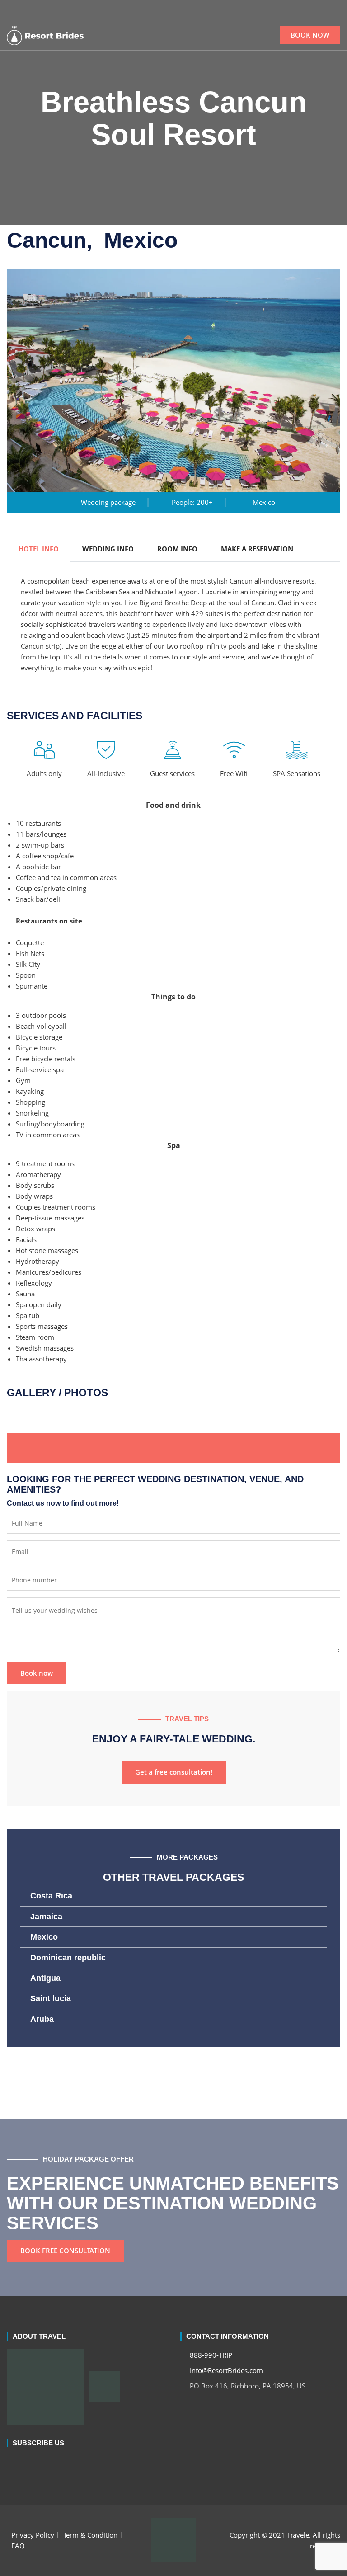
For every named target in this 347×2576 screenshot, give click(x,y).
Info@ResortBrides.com (225, 2370)
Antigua (45, 1978)
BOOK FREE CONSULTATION (65, 2251)
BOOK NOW (310, 35)
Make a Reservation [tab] (257, 549)
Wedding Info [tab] (108, 549)
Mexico (44, 1937)
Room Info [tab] (177, 549)
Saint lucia (51, 1998)
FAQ (18, 2546)
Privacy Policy (33, 2535)
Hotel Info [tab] (39, 549)
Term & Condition (90, 2535)
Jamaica (46, 1917)
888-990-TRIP (210, 2355)
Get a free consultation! (174, 1772)
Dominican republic (68, 1958)
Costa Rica (51, 1896)
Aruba (42, 2019)
